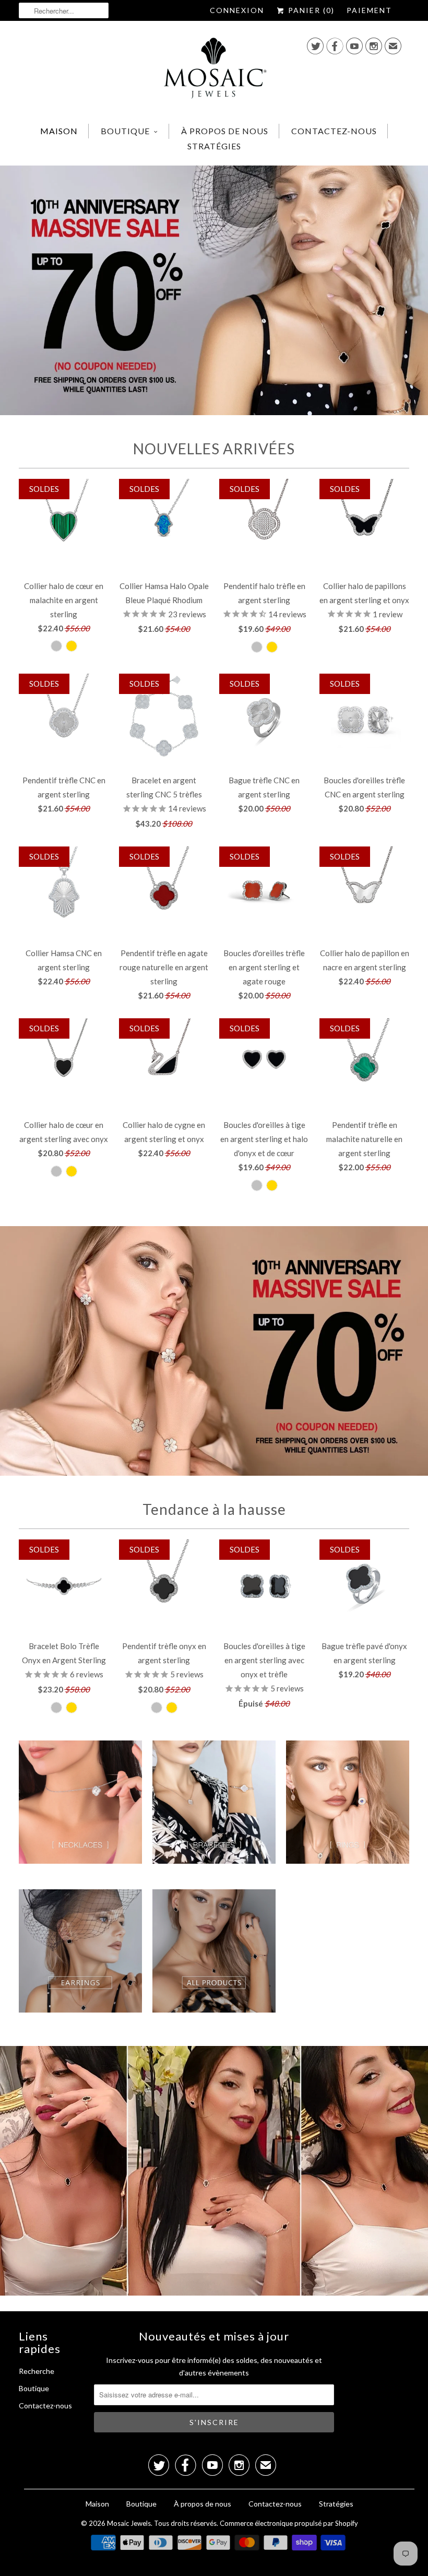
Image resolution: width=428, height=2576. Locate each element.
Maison (59, 131)
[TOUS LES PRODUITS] (214, 1958)
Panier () (310, 10)
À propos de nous (225, 131)
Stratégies (214, 146)
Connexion (237, 10)
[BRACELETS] (214, 1809)
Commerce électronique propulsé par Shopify (289, 2523)
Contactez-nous (334, 131)
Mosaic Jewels (129, 2523)
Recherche (37, 2371)
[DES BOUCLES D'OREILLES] (80, 1958)
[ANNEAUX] (348, 1809)
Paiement (369, 10)
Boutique (125, 131)
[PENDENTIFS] (80, 1809)
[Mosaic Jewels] (214, 71)
